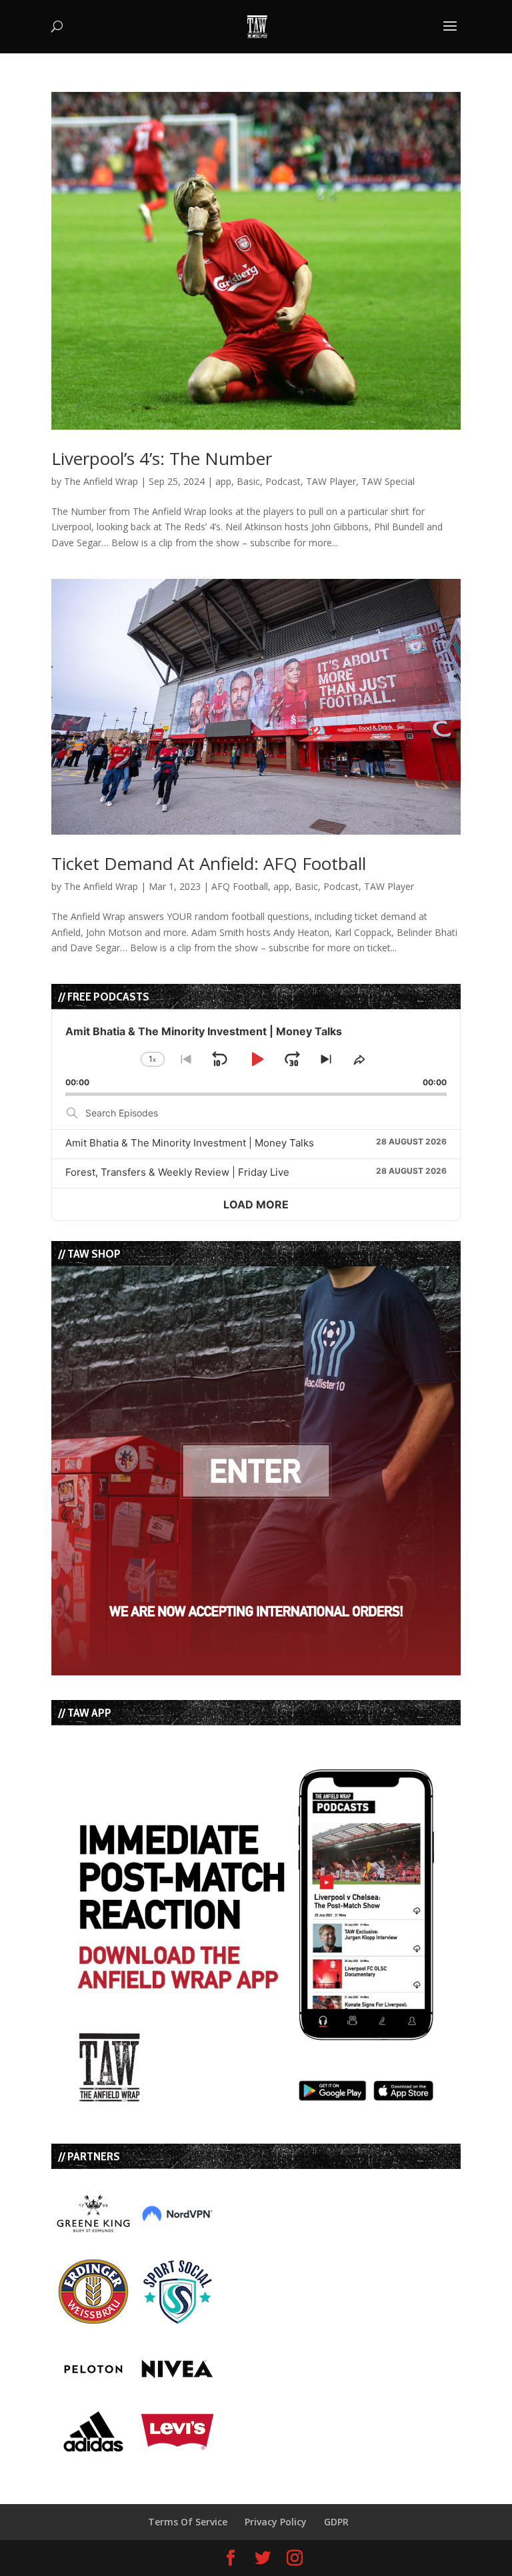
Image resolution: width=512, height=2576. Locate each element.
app (223, 481)
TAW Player (331, 481)
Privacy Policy (276, 2522)
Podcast (283, 481)
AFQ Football (240, 886)
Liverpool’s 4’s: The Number (162, 458)
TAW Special (388, 481)
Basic (248, 481)
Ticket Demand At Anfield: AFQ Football (209, 863)
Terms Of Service (188, 2522)
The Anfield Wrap (101, 481)
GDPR (336, 2522)
